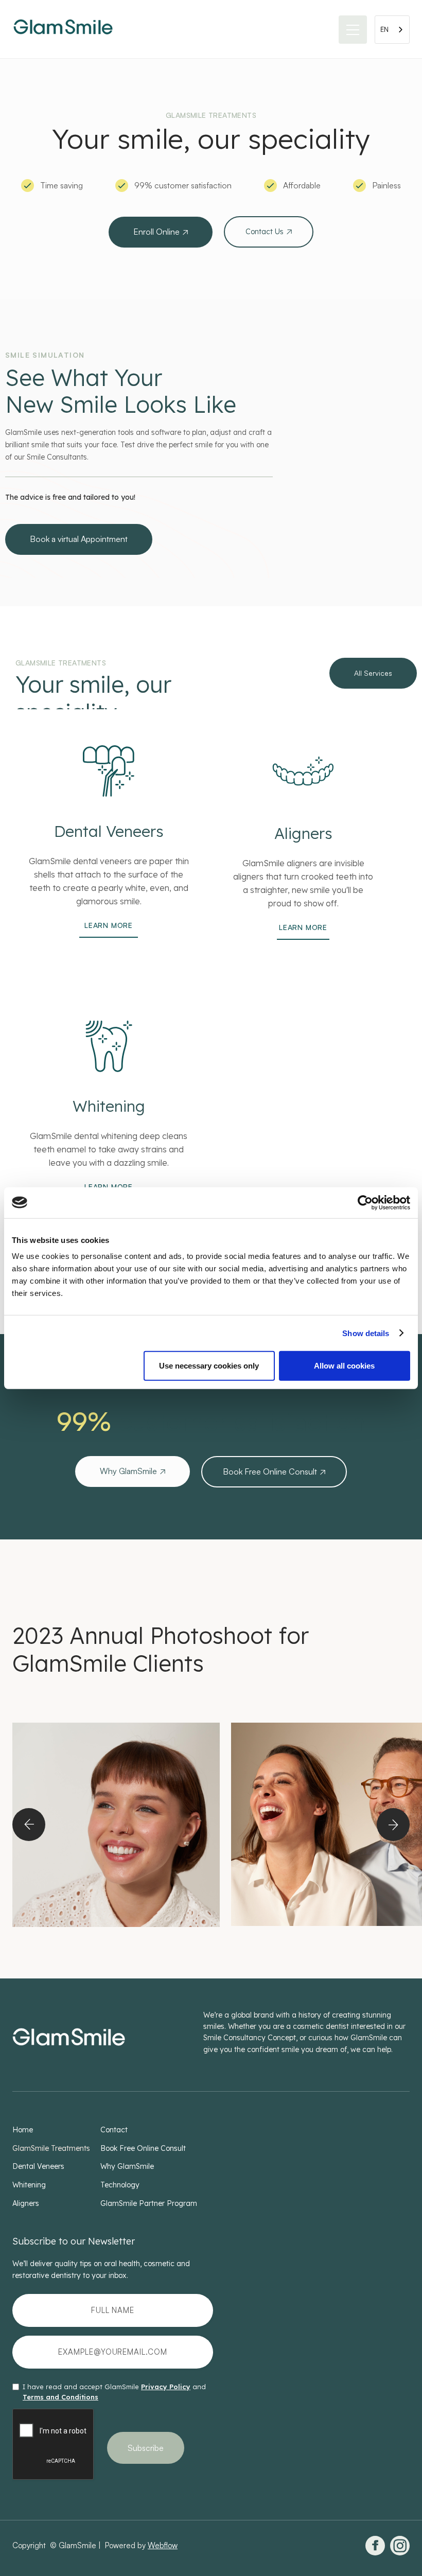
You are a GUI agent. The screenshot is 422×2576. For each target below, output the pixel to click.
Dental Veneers (38, 2166)
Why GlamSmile (133, 1471)
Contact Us (269, 232)
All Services (373, 673)
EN (384, 29)
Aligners (26, 2203)
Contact (114, 2130)
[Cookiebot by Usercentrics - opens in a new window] (365, 1202)
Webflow (163, 2545)
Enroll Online (161, 232)
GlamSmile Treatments (51, 2148)
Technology (120, 2185)
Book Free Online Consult (274, 1471)
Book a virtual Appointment (79, 539)
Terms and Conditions (60, 2397)
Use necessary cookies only (209, 1366)
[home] (63, 29)
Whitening (29, 2185)
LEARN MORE (109, 925)
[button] (353, 30)
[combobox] (392, 30)
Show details (366, 1333)
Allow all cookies (344, 1366)
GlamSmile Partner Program (149, 2203)
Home (23, 2130)
